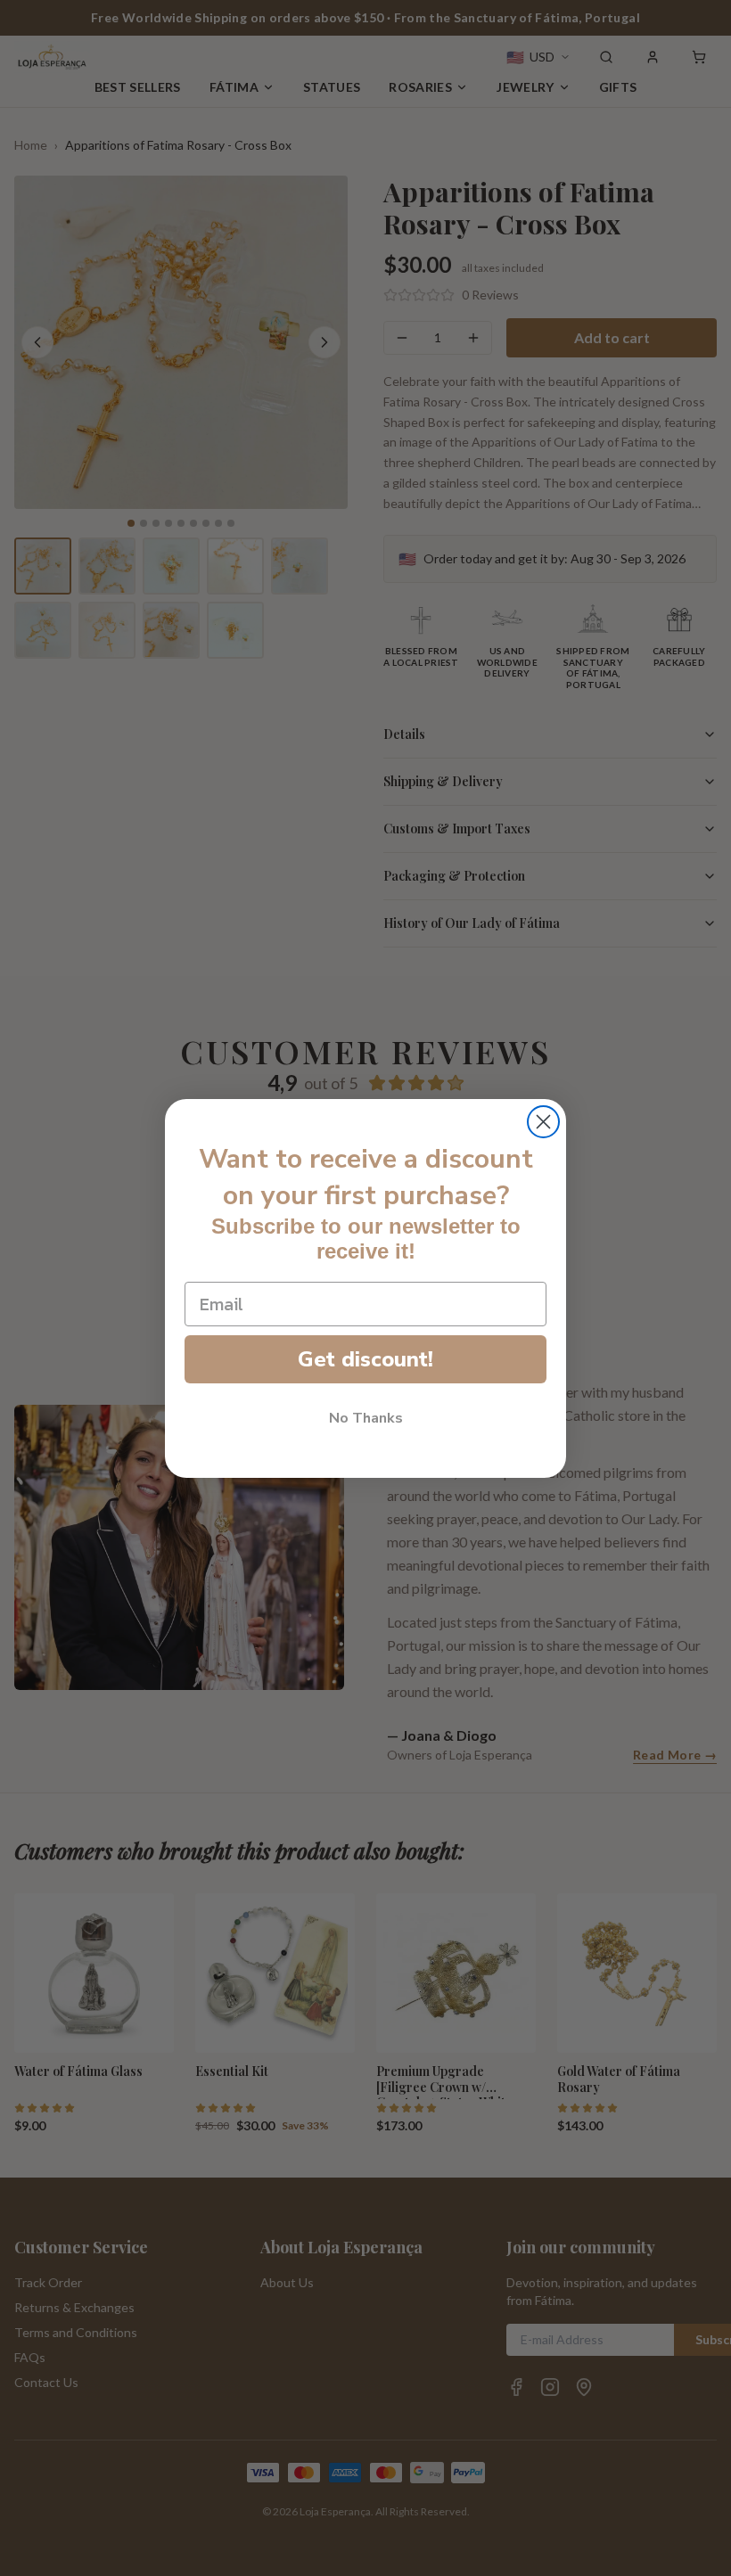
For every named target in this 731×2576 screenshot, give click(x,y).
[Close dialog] (543, 1122)
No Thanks (366, 1418)
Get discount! (365, 1359)
